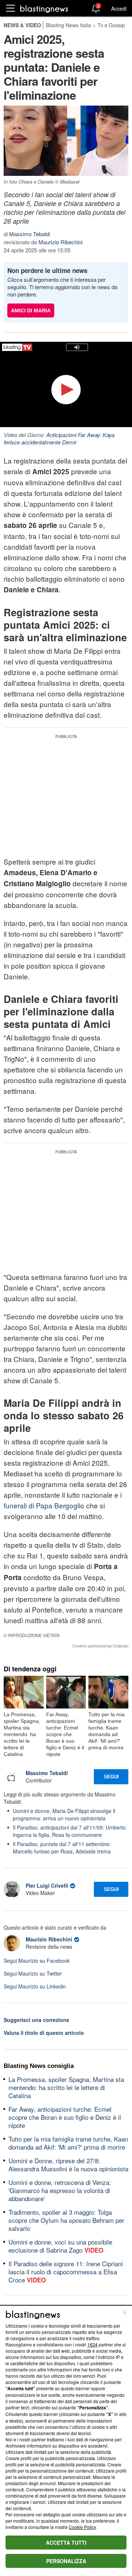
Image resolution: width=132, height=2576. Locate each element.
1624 (92, 2344)
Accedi (119, 8)
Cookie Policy (82, 2527)
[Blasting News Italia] (44, 9)
